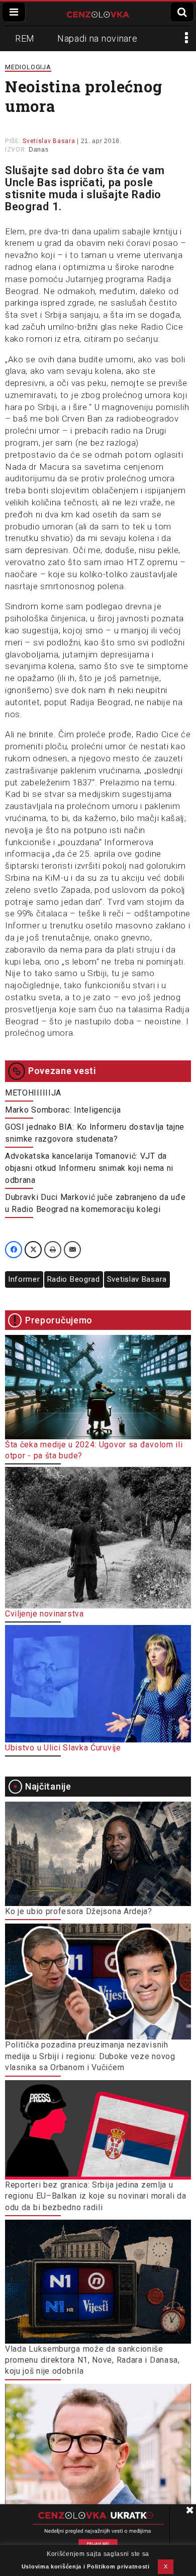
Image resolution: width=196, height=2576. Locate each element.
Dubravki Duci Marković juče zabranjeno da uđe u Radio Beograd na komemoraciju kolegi (95, 1203)
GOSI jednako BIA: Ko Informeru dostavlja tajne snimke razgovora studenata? (95, 1133)
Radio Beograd (74, 1279)
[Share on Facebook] (14, 1250)
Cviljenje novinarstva (44, 1614)
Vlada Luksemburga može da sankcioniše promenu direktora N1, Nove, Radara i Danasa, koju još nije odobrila (92, 2360)
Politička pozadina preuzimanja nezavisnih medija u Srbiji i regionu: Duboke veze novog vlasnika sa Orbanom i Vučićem (90, 2056)
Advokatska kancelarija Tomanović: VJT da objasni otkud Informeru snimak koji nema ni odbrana (89, 1168)
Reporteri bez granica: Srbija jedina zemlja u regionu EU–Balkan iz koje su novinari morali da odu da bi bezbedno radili (96, 2196)
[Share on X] (33, 1250)
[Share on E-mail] (72, 1250)
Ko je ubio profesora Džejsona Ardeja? (79, 1911)
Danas (39, 150)
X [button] (166, 2566)
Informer (24, 1279)
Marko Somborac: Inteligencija (63, 1110)
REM (25, 38)
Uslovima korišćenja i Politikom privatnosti (86, 2566)
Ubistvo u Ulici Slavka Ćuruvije (63, 1748)
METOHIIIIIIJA (33, 1093)
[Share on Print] (53, 1250)
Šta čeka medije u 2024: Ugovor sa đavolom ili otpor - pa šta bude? (94, 1450)
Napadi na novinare (97, 38)
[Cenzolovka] (98, 14)
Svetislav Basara (137, 1279)
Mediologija (28, 67)
